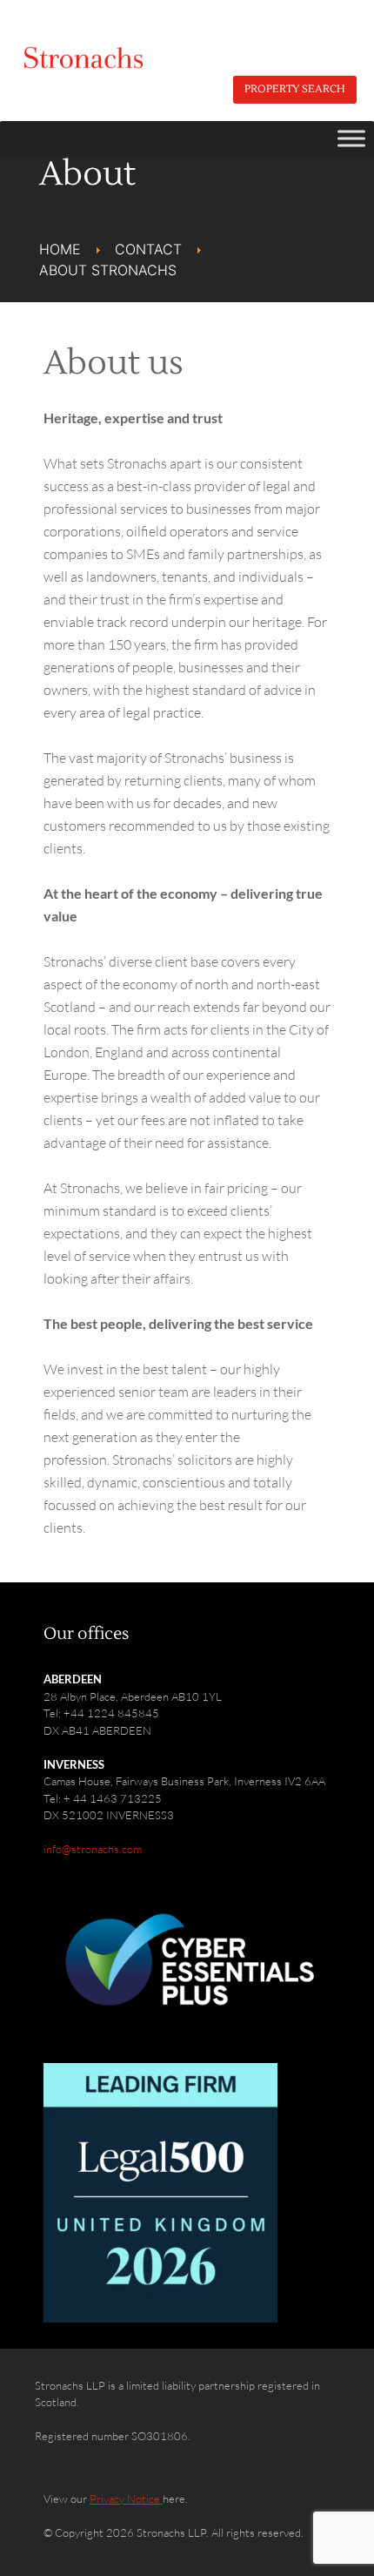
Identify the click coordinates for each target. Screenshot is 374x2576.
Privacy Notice (126, 2498)
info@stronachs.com (93, 1849)
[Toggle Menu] (351, 138)
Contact (148, 249)
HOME (60, 249)
